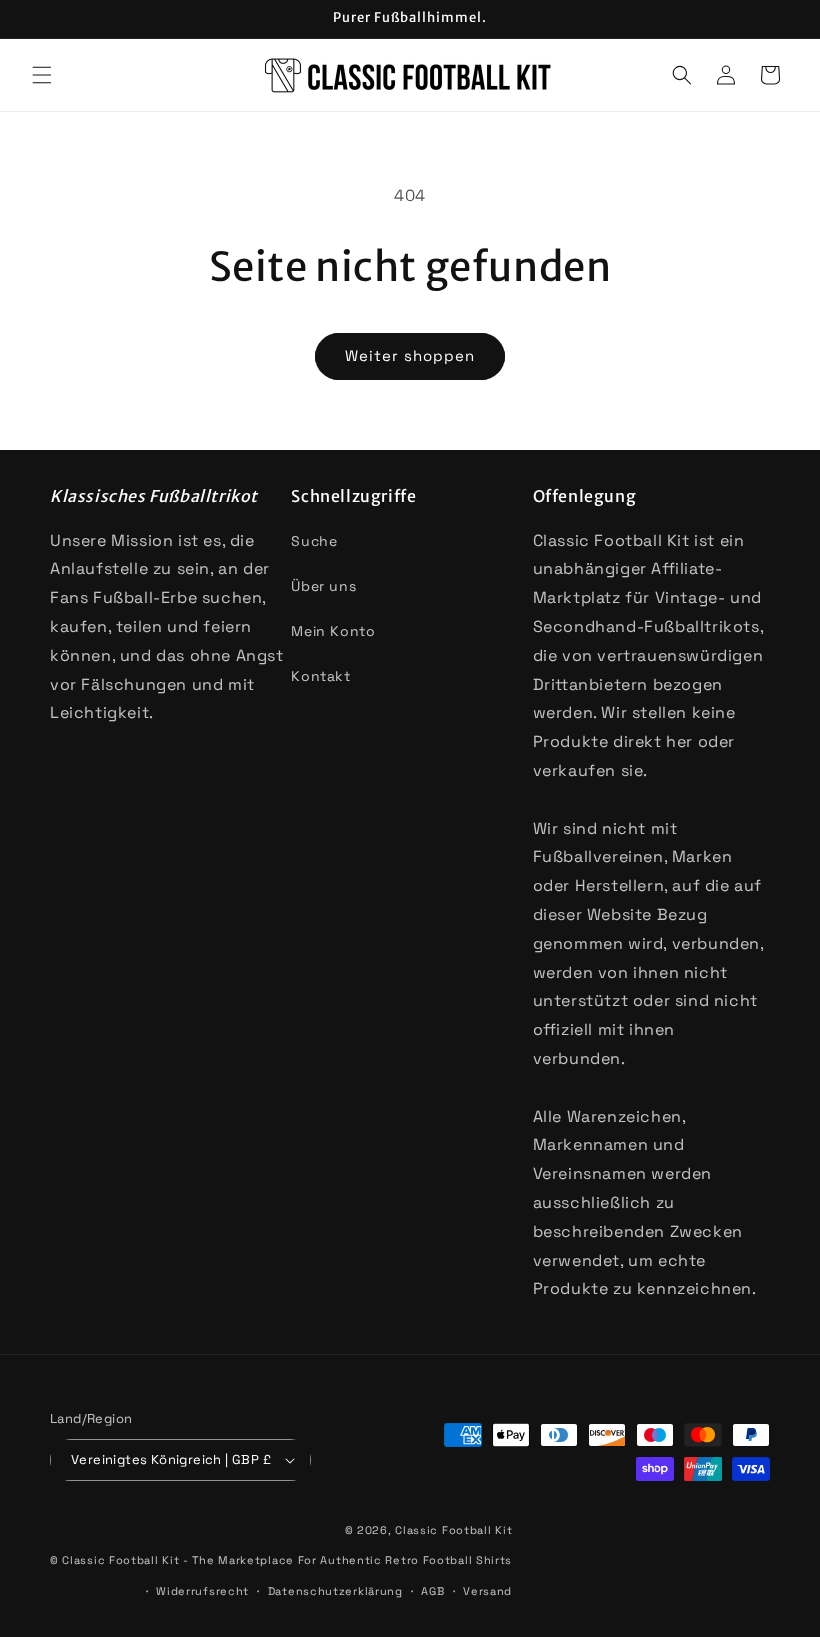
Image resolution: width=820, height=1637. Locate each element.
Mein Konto (333, 631)
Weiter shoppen (410, 355)
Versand (487, 1591)
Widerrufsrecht (202, 1591)
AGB (432, 1591)
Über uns (323, 586)
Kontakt (320, 676)
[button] (42, 75)
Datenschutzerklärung (335, 1591)
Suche (314, 541)
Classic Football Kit (453, 1530)
